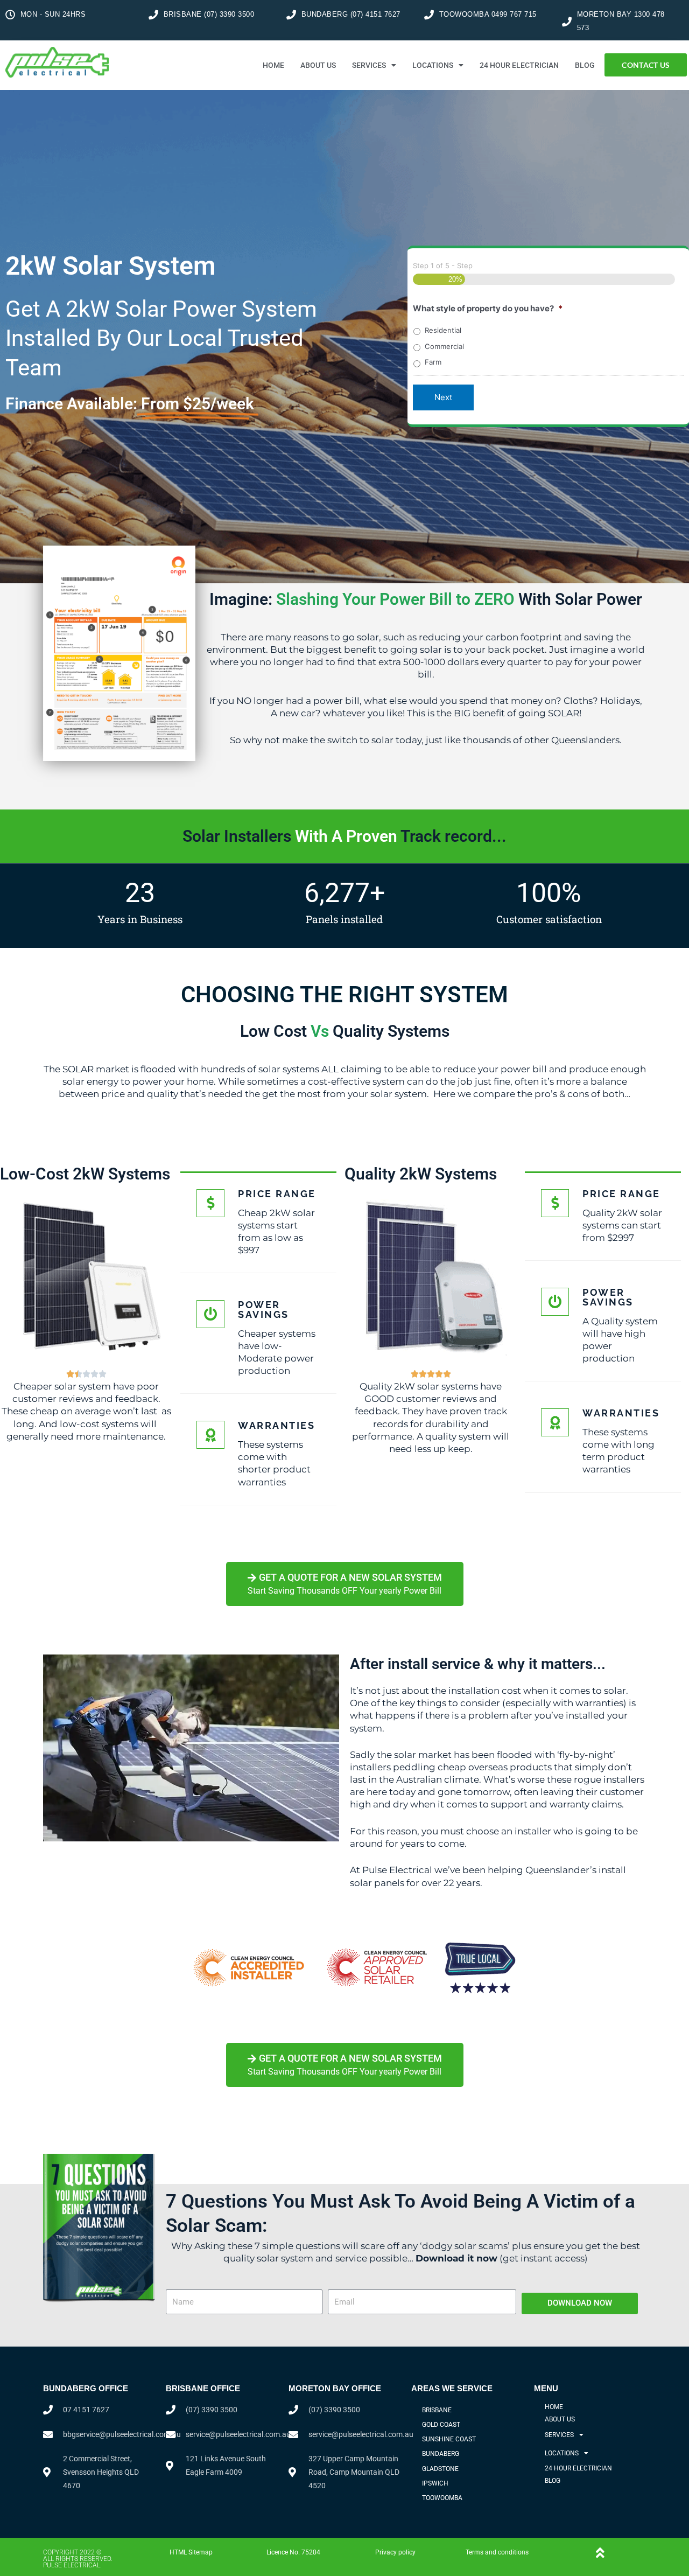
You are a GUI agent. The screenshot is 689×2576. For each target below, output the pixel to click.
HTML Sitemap (191, 2552)
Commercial (444, 346)
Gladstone (440, 2469)
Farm (433, 362)
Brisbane (437, 2410)
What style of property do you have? (488, 308)
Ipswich (435, 2483)
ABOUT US (318, 65)
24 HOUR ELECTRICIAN (519, 65)
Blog (585, 65)
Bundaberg (441, 2454)
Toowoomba (442, 2498)
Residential (443, 330)
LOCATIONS (433, 65)
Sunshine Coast (449, 2439)
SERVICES (369, 65)
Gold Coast (441, 2425)
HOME (273, 65)
